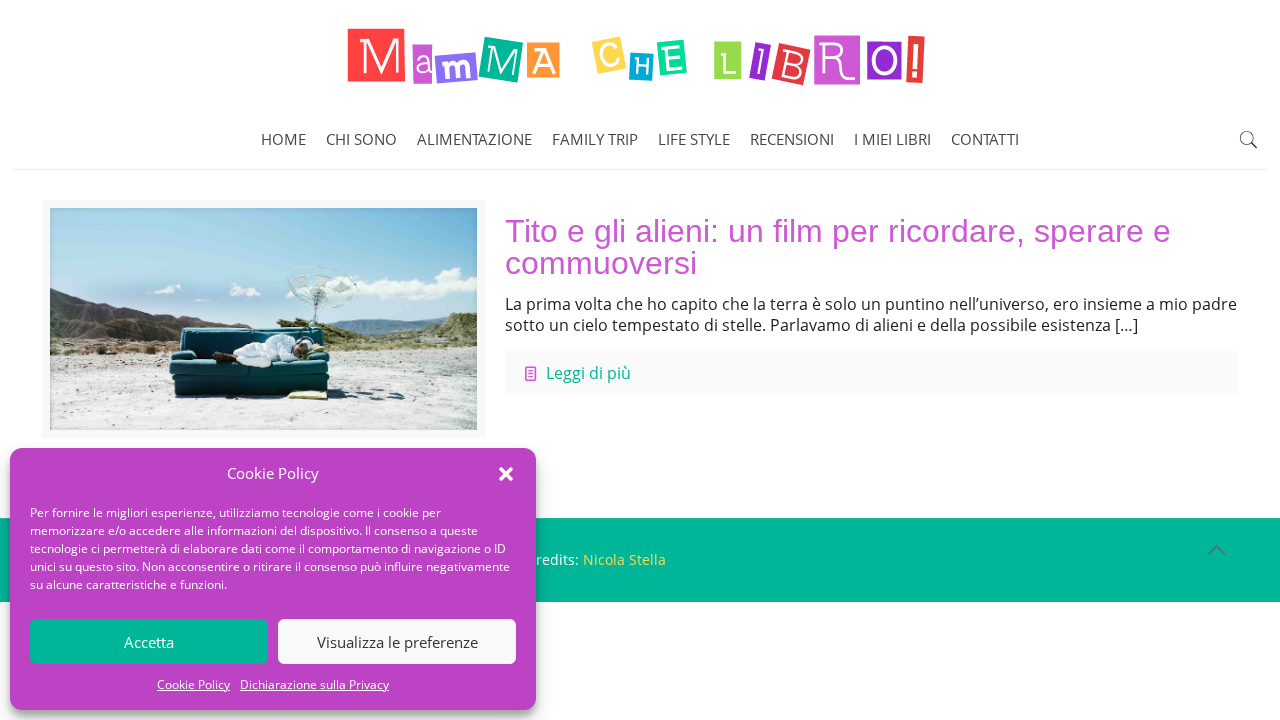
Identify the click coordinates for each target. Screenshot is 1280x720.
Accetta (149, 642)
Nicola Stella (624, 559)
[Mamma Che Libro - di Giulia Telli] (640, 55)
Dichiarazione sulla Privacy (314, 684)
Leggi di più (588, 373)
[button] (506, 474)
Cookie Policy (193, 684)
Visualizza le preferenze (397, 642)
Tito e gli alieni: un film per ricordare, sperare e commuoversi (838, 247)
